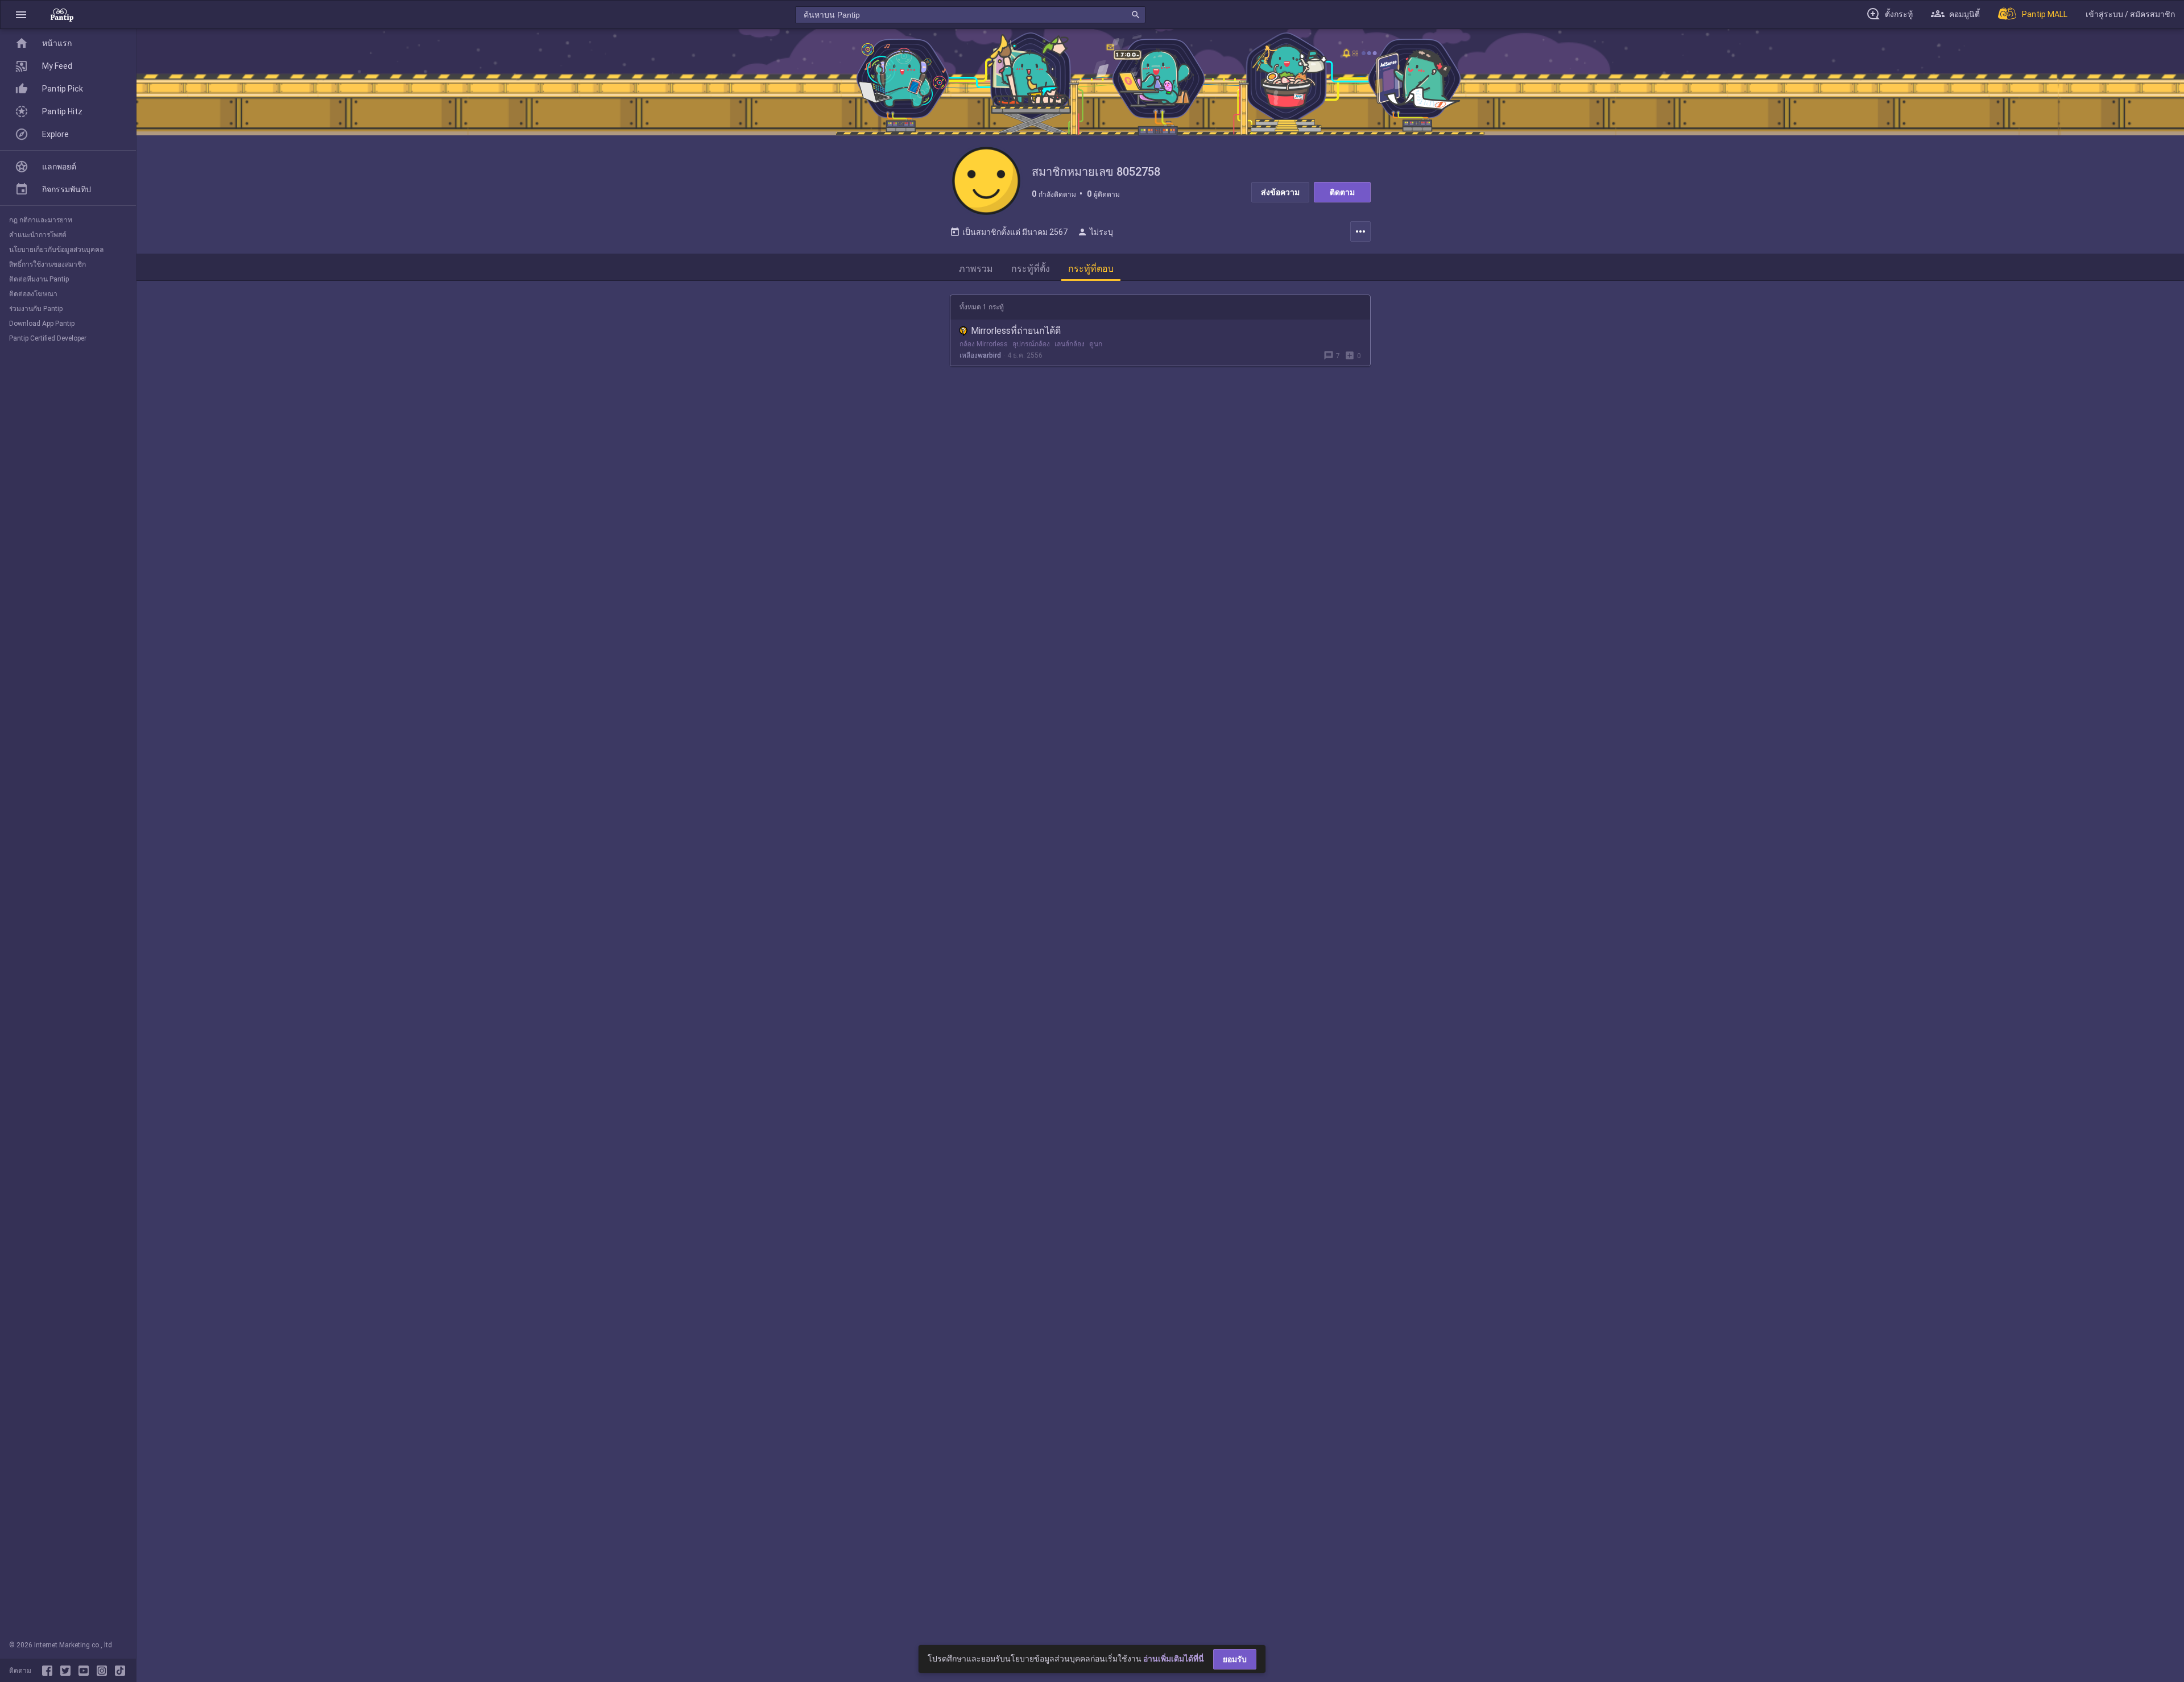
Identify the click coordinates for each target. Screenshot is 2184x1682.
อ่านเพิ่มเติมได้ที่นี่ (1174, 1659)
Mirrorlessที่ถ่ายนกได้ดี (1016, 331)
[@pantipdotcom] (104, 1671)
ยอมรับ (1235, 1659)
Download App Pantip (42, 324)
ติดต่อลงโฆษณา (33, 294)
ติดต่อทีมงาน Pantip (39, 279)
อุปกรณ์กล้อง (1031, 344)
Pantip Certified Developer (48, 338)
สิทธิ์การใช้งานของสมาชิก (47, 264)
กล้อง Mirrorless (984, 344)
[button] (21, 14)
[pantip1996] (86, 1671)
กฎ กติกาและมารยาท (41, 220)
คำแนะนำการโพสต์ (38, 235)
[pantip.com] (62, 14)
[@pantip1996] (120, 1671)
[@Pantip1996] (68, 1671)
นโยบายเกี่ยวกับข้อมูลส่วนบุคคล (56, 250)
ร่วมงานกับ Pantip (36, 309)
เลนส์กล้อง (1070, 344)
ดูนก (1096, 344)
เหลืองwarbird (980, 355)
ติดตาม (1342, 192)
